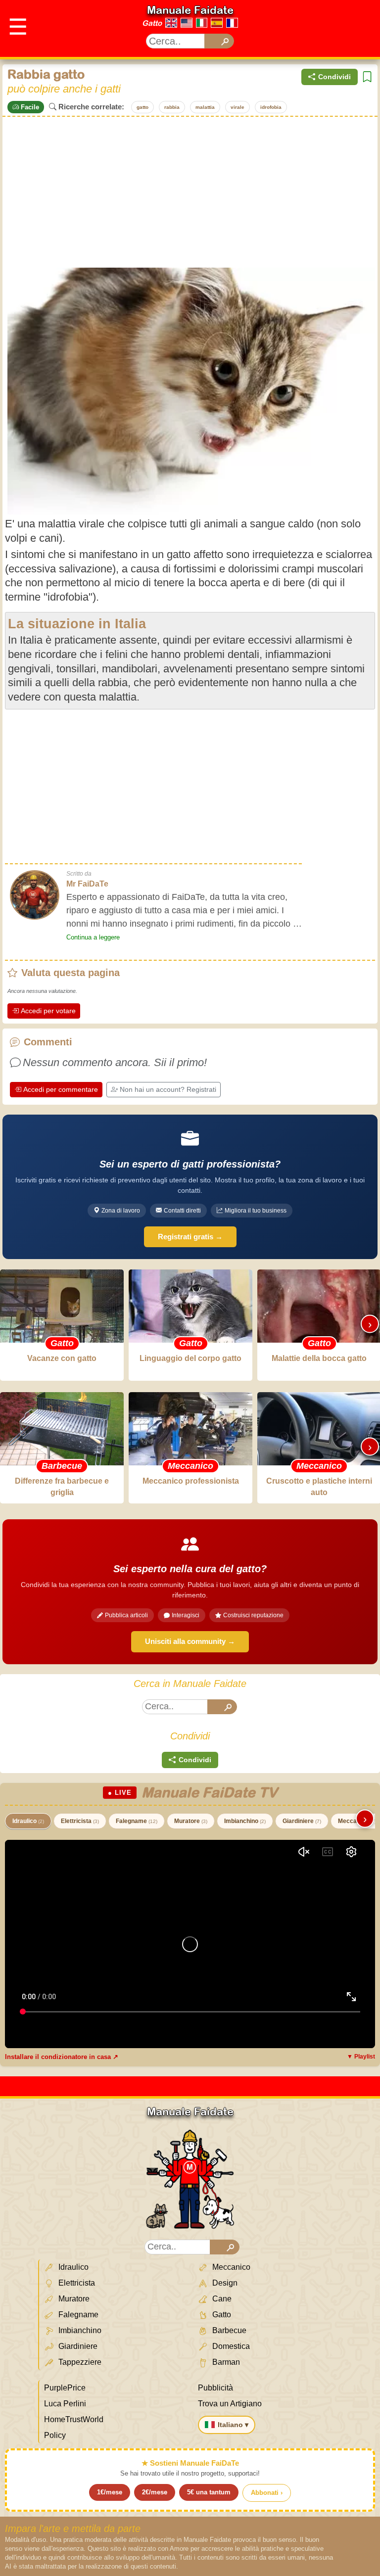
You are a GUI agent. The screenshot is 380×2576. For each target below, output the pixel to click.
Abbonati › (267, 2493)
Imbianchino (245, 1821)
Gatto (152, 23)
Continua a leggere (93, 937)
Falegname (137, 1821)
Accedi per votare (48, 1011)
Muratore (191, 1821)
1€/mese (110, 2492)
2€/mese (155, 2492)
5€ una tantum (209, 2492)
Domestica (230, 2346)
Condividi (334, 77)
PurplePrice (65, 2388)
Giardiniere (302, 1821)
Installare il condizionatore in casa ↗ (62, 2057)
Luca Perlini (65, 2404)
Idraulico (28, 1821)
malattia (205, 107)
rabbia (172, 107)
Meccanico (230, 2267)
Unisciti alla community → (190, 1641)
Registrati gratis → (190, 1237)
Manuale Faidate (190, 10)
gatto (142, 107)
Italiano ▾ (233, 2425)
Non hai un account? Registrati (168, 1089)
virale (237, 107)
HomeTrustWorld (74, 2419)
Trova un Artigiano (230, 2404)
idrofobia (271, 107)
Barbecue (228, 2330)
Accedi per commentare (61, 1089)
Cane (221, 2299)
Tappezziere (79, 2362)
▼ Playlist (361, 2057)
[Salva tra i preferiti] (367, 77)
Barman (225, 2362)
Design (224, 2283)
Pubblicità (215, 2388)
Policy (55, 2435)
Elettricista (80, 1821)
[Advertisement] (190, 191)
